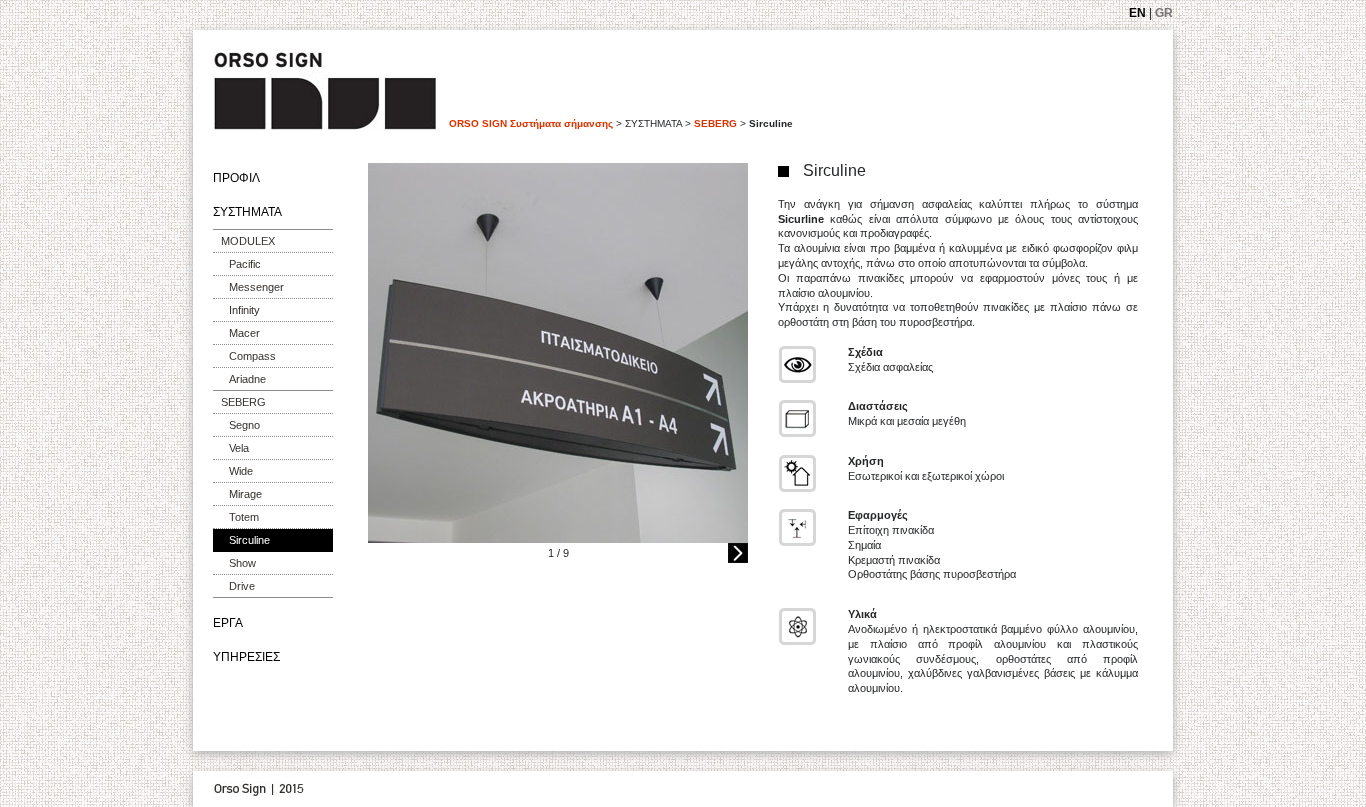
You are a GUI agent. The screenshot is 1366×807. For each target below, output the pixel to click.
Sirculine (249, 540)
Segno (244, 425)
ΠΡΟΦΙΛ (236, 178)
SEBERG (715, 123)
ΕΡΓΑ (228, 623)
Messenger (256, 287)
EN (1137, 13)
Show (242, 563)
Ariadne (247, 379)
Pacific (245, 264)
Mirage (245, 494)
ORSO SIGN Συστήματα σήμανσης (531, 123)
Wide (241, 471)
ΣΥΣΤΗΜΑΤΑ (247, 212)
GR (1164, 13)
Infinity (244, 310)
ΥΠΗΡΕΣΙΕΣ (246, 657)
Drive (242, 586)
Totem (244, 517)
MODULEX (248, 241)
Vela (239, 448)
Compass (252, 356)
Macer (244, 333)
